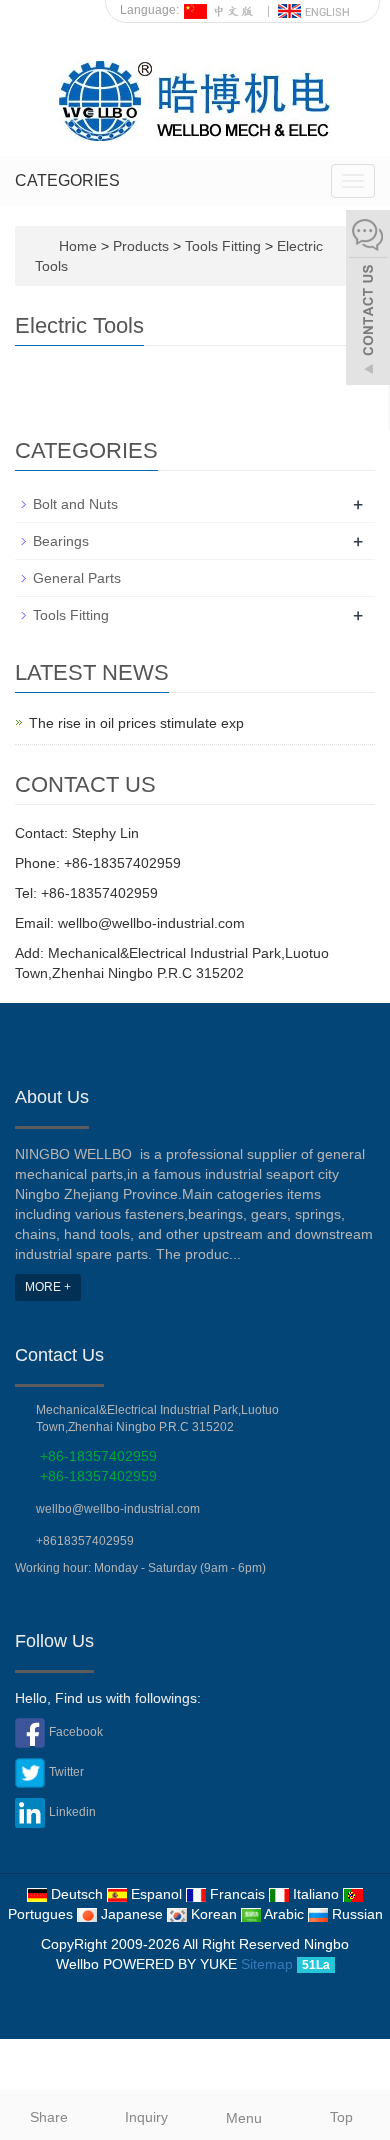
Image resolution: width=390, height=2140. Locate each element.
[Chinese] (221, 10)
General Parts (77, 578)
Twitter (66, 1772)
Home (78, 246)
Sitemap (267, 1964)
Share (49, 2117)
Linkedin (72, 1812)
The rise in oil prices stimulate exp (136, 723)
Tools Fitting (223, 246)
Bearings (61, 541)
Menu (244, 2118)
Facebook (76, 1732)
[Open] (368, 300)
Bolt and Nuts (75, 504)
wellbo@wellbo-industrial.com (118, 1509)
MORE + (48, 1287)
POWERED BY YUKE (172, 1964)
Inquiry (146, 2117)
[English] (315, 10)
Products (143, 246)
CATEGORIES (67, 180)
